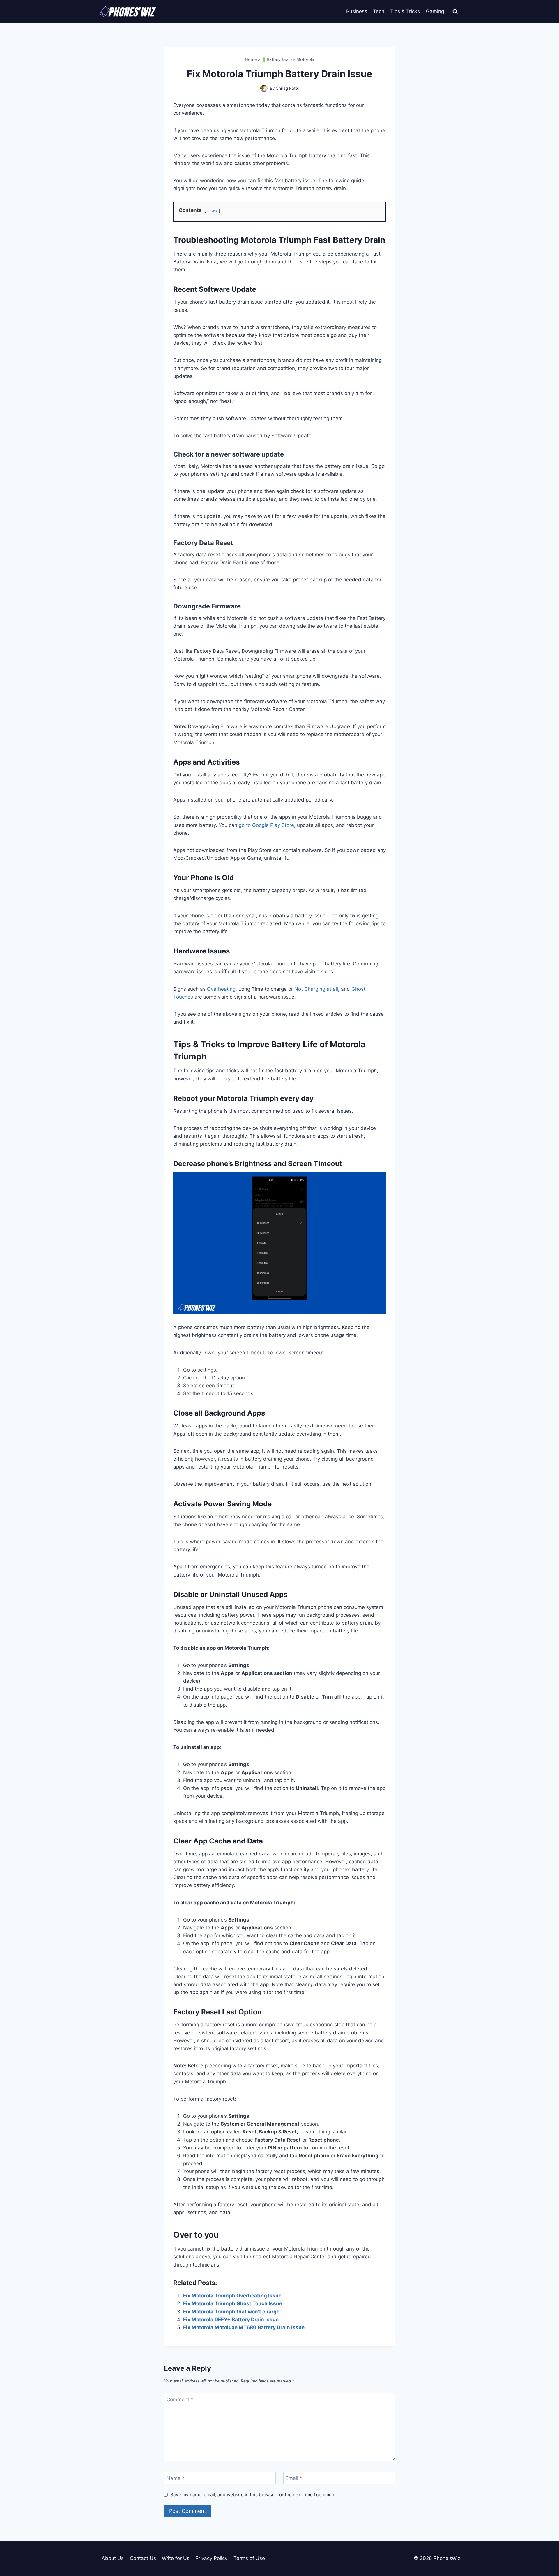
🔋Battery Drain (277, 59)
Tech (379, 11)
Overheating (221, 989)
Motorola (305, 59)
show (212, 210)
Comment (180, 2400)
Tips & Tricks (405, 11)
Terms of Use (249, 2558)
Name (176, 2478)
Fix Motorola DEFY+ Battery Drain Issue (231, 2320)
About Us (113, 2558)
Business (357, 11)
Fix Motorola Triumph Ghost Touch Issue (233, 2303)
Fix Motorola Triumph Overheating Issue (232, 2296)
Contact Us (143, 2558)
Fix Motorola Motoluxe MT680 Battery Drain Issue (244, 2327)
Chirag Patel (287, 88)
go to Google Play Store (266, 825)
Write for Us (176, 2558)
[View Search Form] (455, 12)
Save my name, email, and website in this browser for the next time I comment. (254, 2495)
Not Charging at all (316, 989)
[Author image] (264, 88)
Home (251, 59)
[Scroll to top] (544, 2545)
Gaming (435, 11)
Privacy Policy (211, 2558)
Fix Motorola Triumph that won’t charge (231, 2312)
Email (294, 2478)
